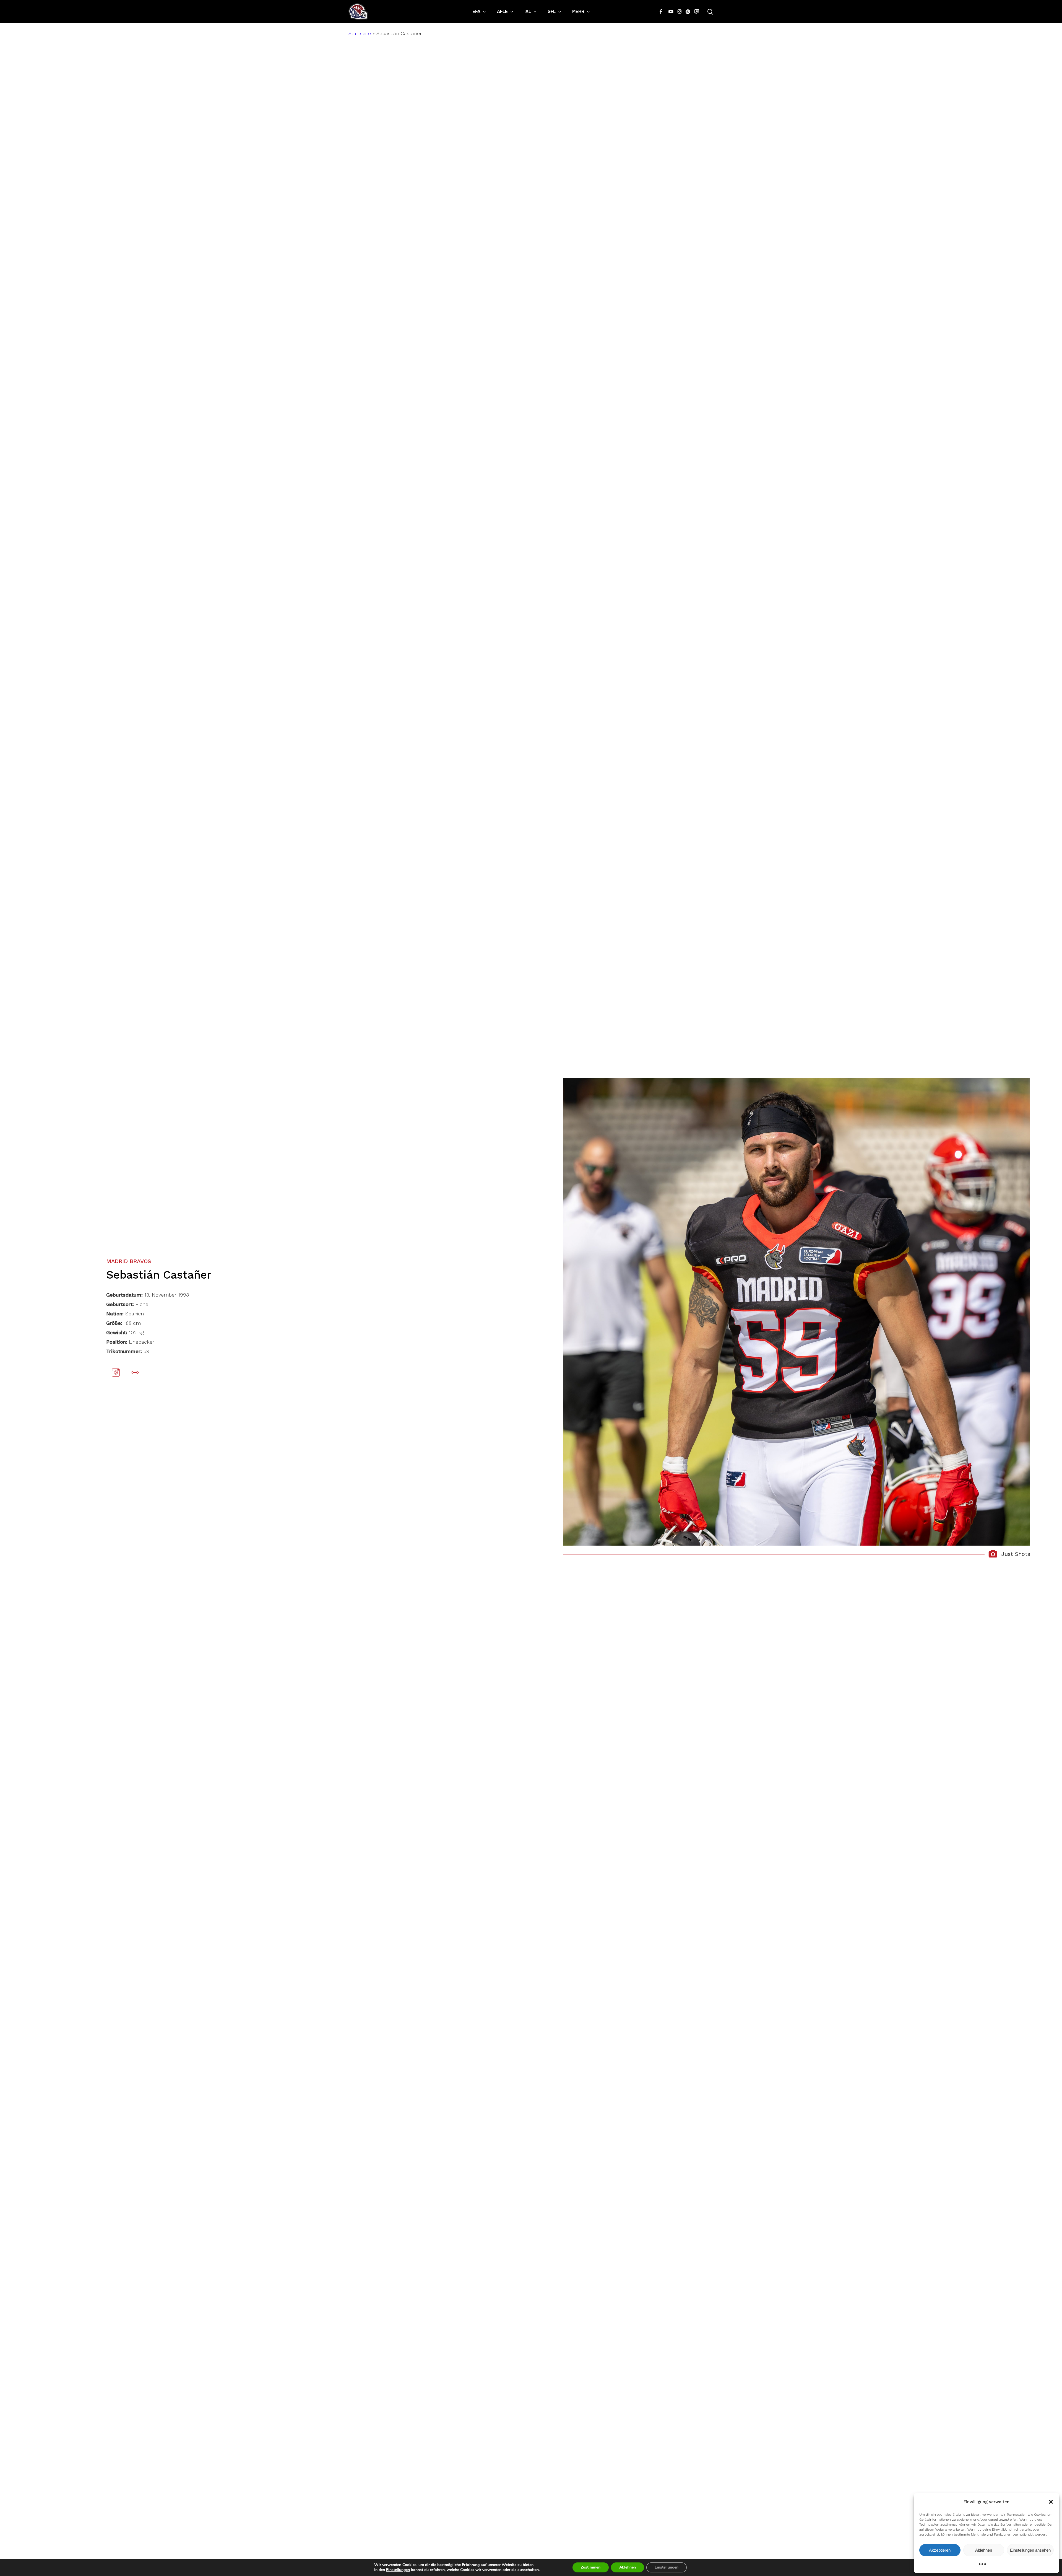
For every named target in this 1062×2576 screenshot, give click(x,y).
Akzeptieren (940, 2550)
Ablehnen (984, 2550)
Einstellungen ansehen (1030, 2550)
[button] (1051, 2502)
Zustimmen (591, 2567)
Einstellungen (398, 2570)
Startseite (360, 33)
